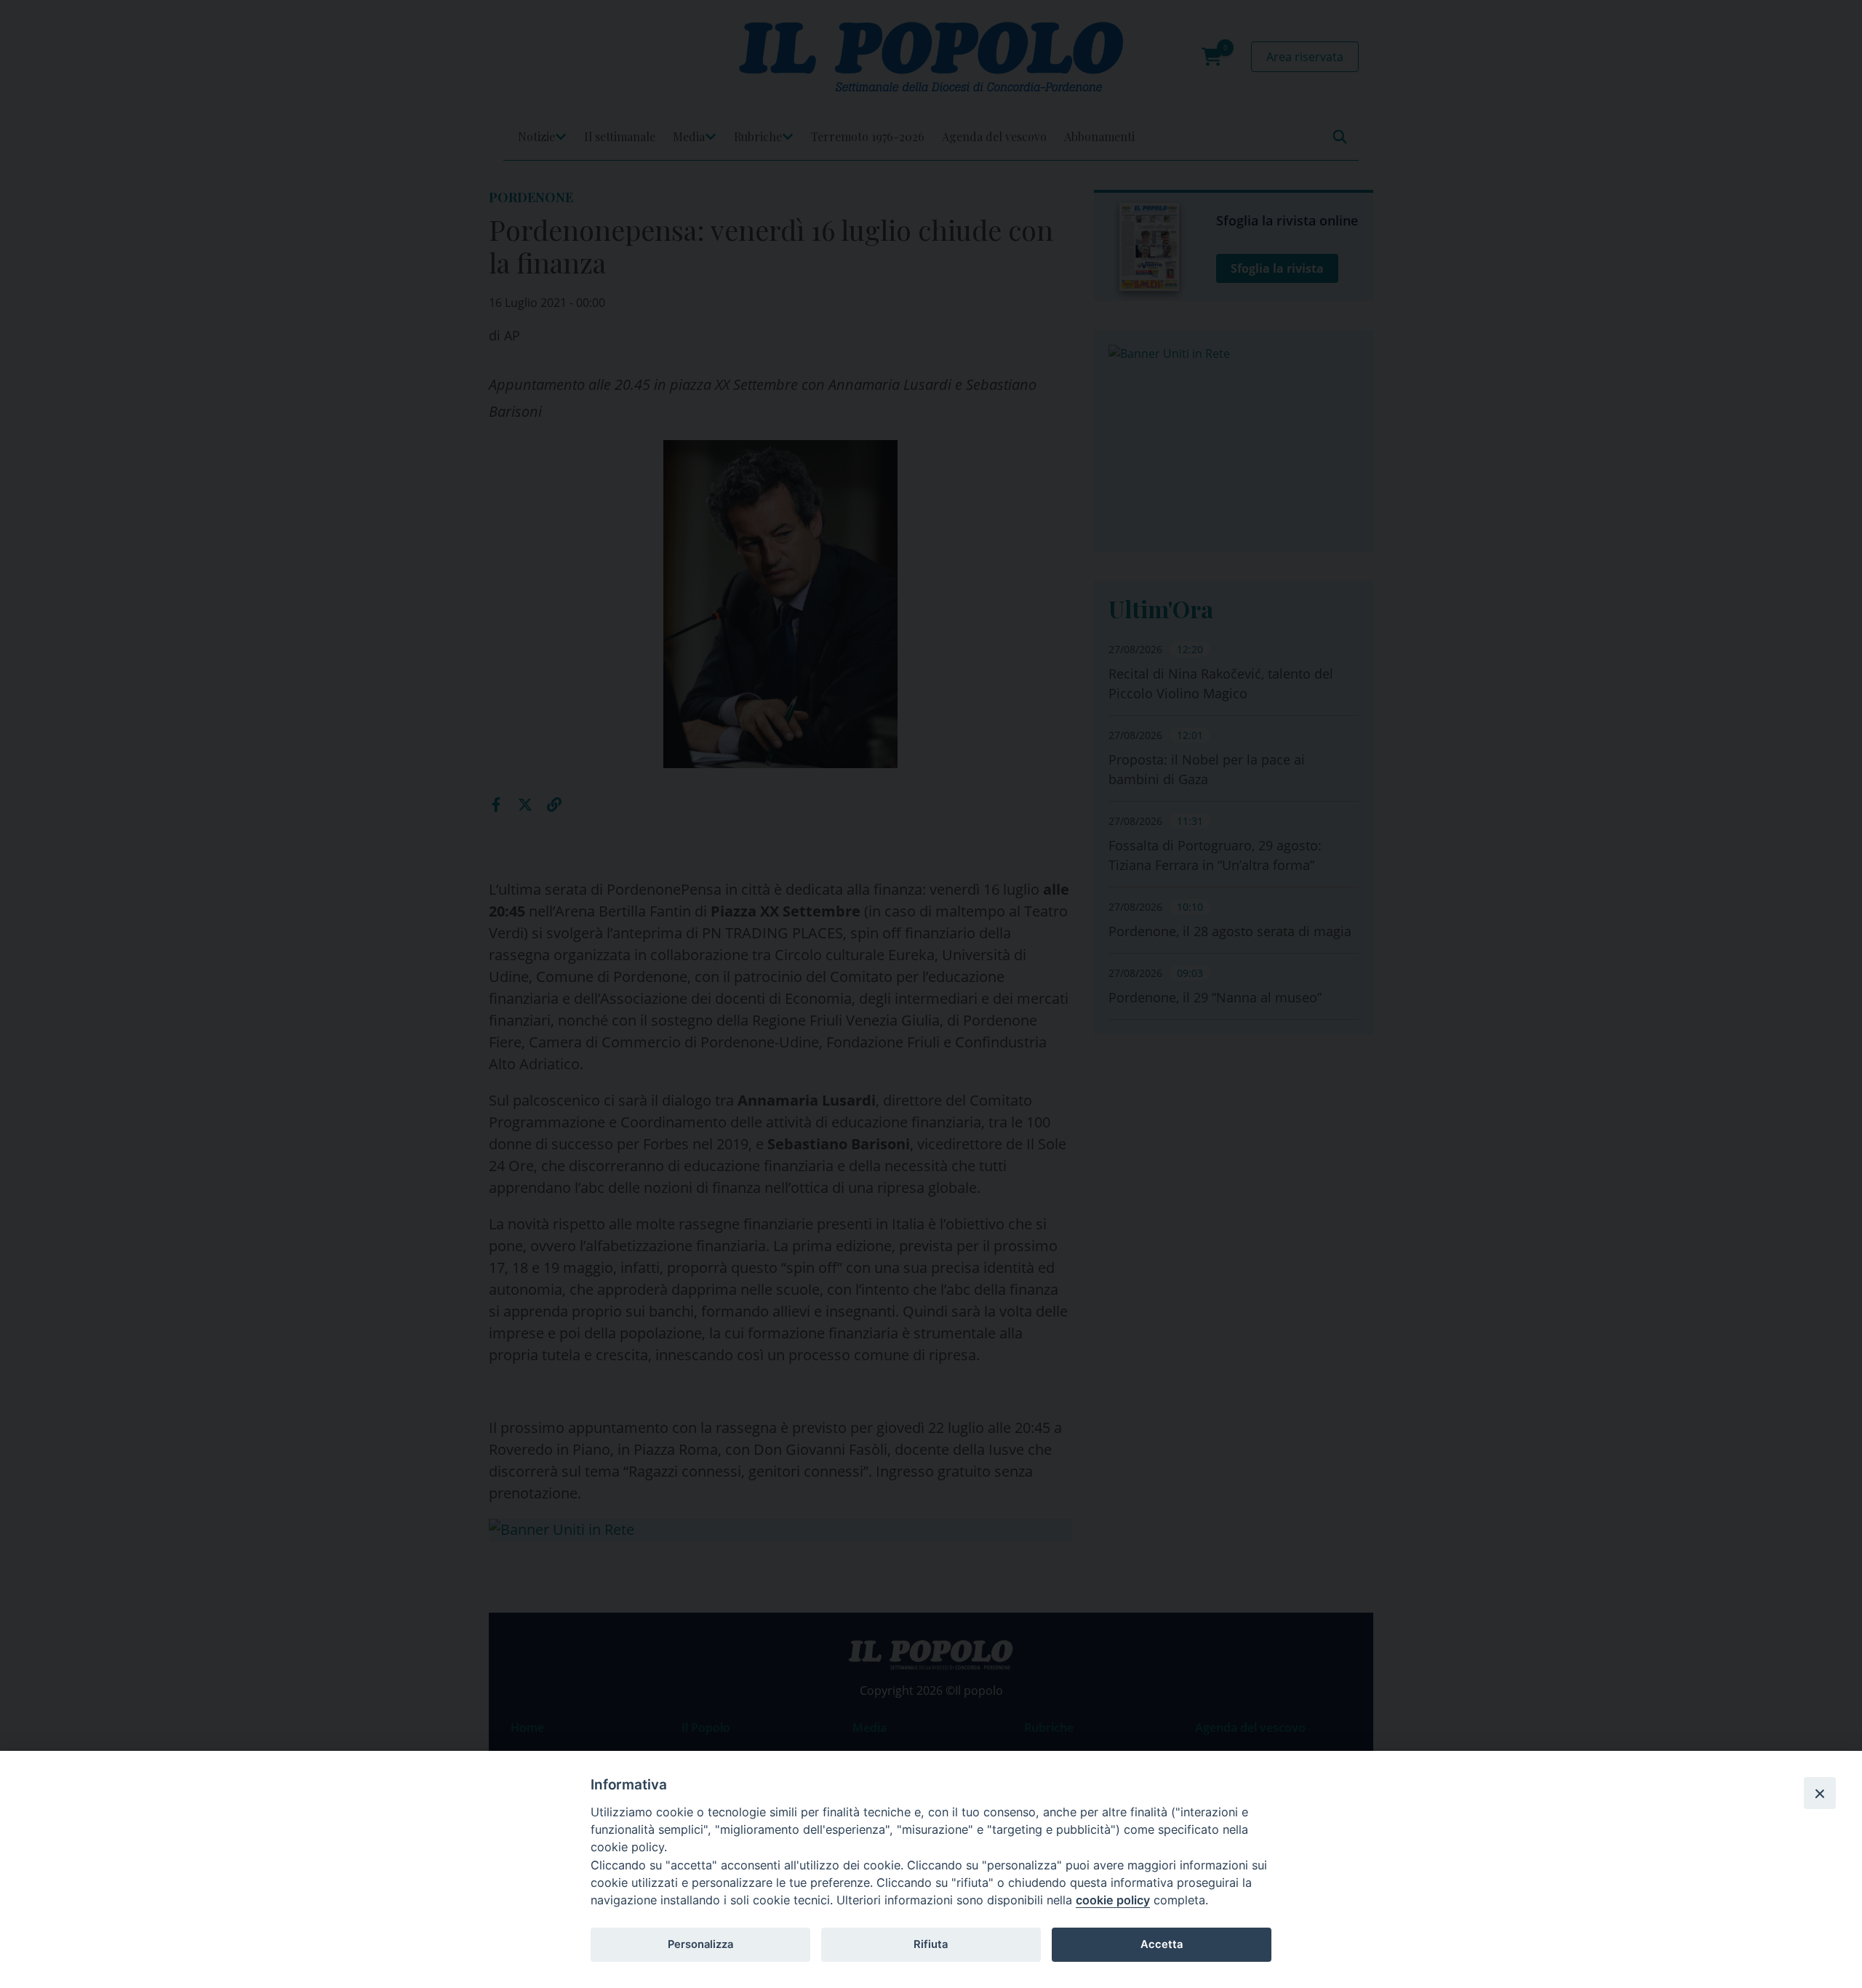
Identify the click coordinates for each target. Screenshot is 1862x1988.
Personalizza (700, 1944)
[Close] (1820, 1793)
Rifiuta (931, 1944)
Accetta (1162, 1944)
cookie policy (1113, 1900)
